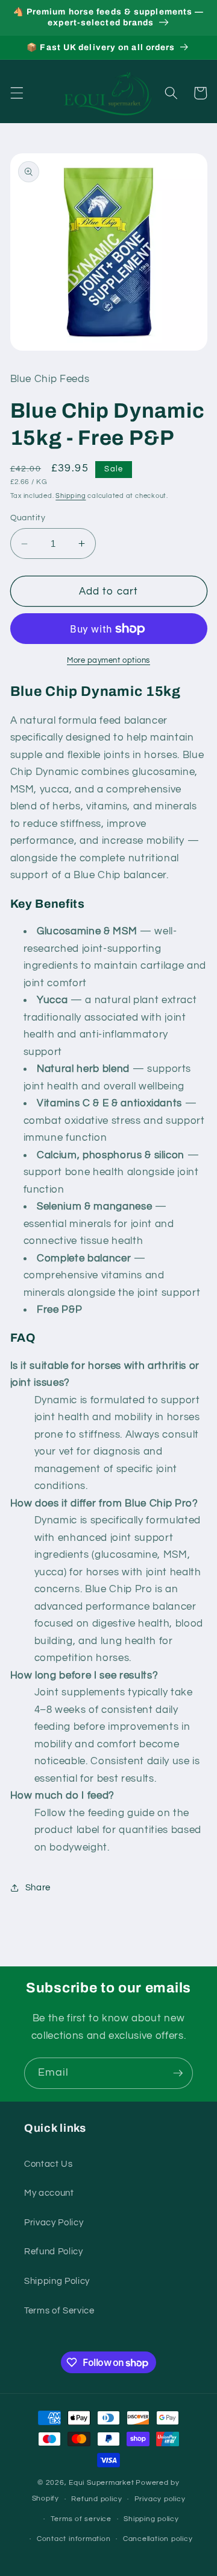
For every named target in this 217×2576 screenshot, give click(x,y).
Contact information (74, 2539)
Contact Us (49, 2164)
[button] (16, 93)
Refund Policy (54, 2251)
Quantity (28, 518)
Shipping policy (151, 2519)
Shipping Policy (57, 2281)
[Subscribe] (178, 2073)
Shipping (71, 496)
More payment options (108, 660)
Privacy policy (160, 2499)
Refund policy (96, 2499)
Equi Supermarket (101, 2483)
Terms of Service (59, 2310)
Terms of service (81, 2519)
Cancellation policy (158, 2539)
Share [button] (38, 1887)
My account (49, 2193)
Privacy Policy (54, 2222)
